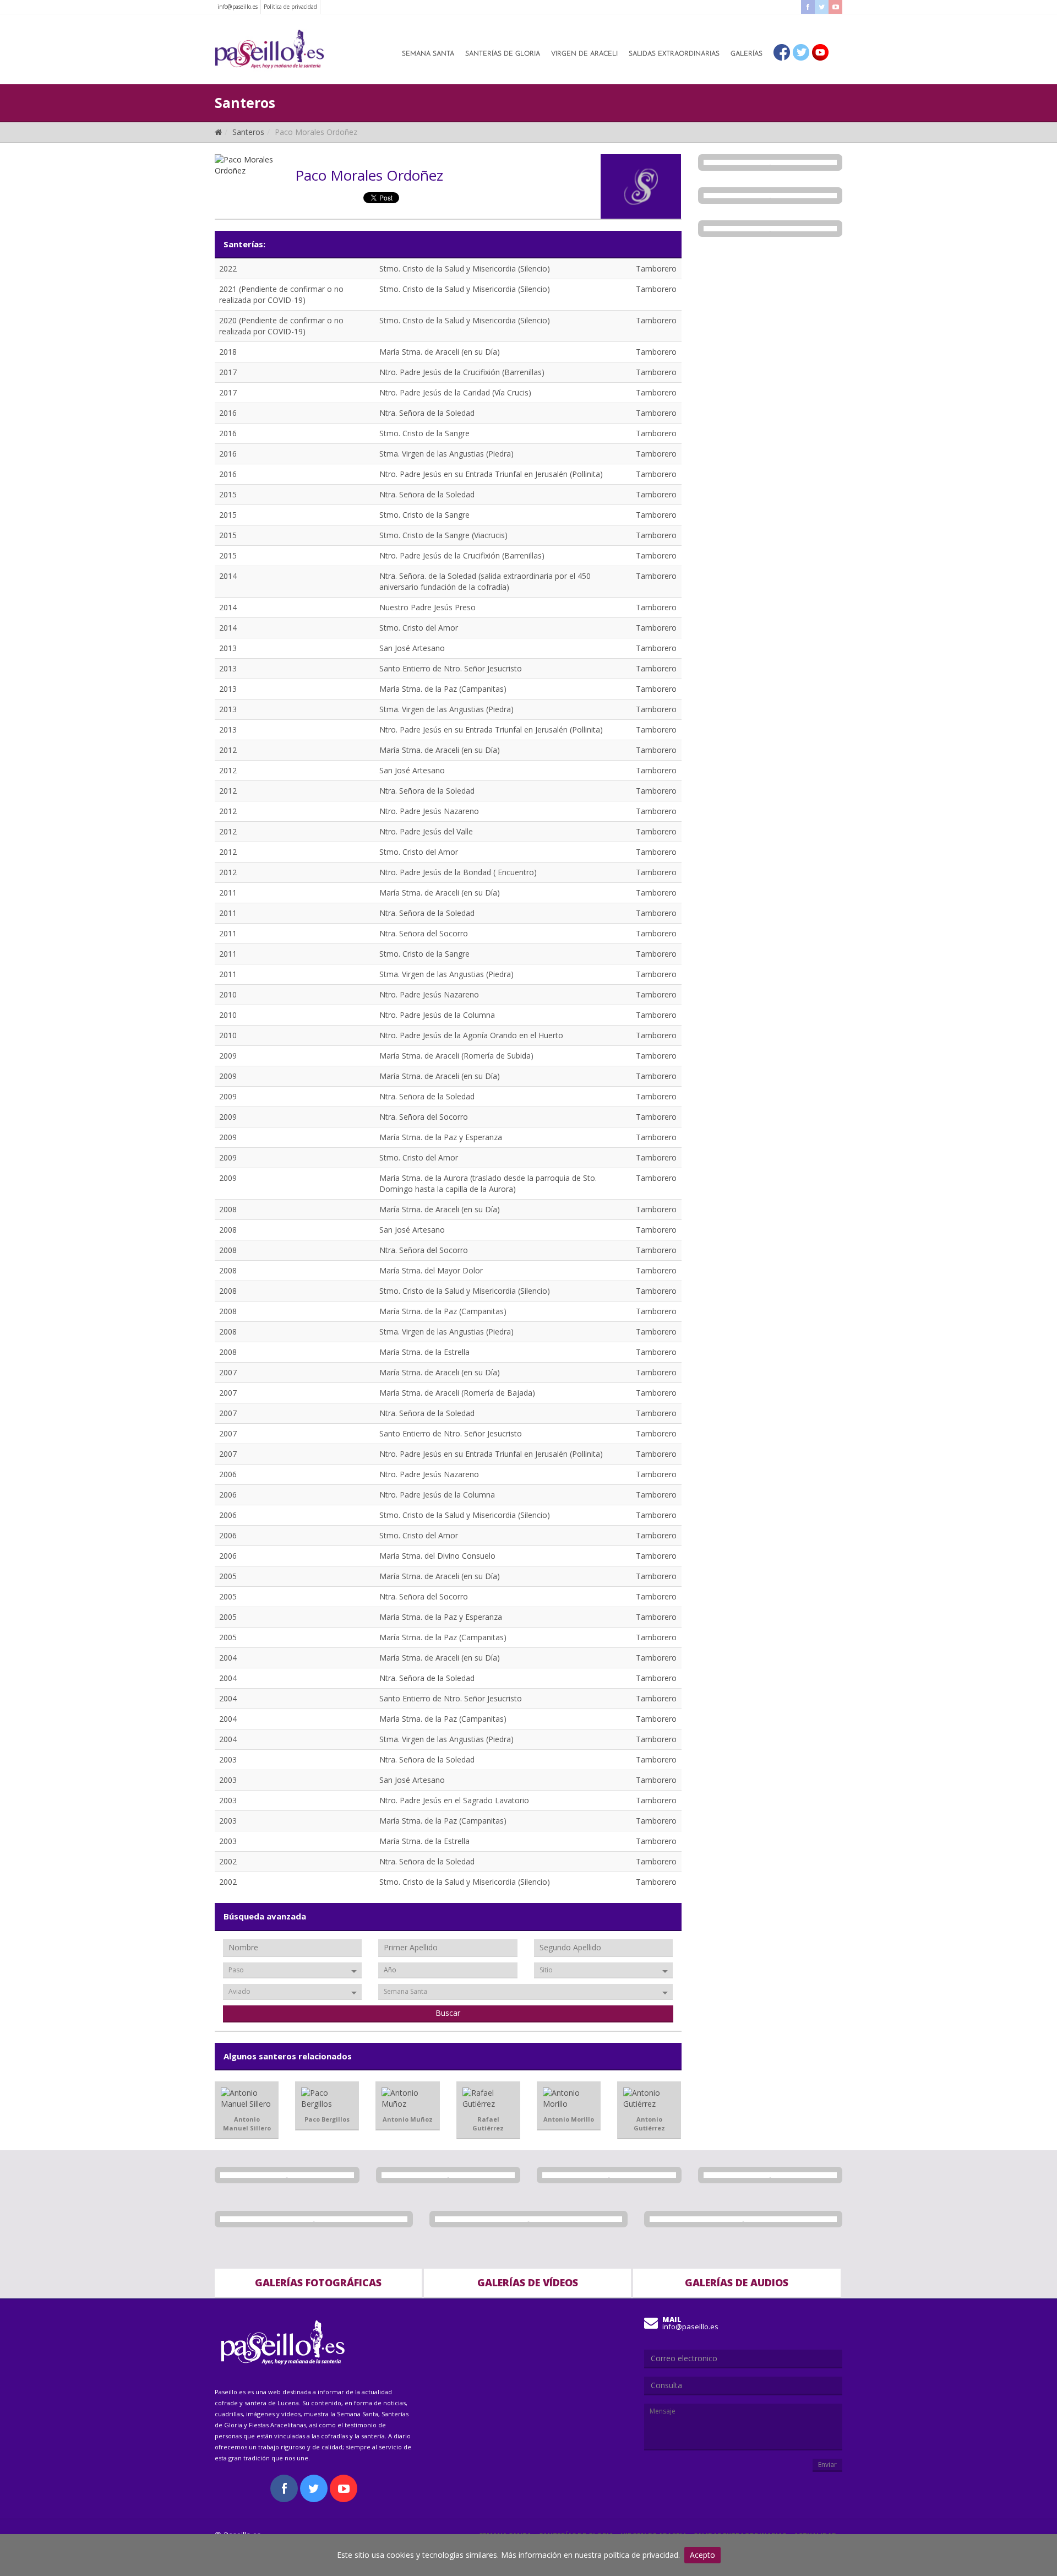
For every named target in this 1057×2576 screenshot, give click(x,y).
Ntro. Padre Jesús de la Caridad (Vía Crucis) (455, 392)
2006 (228, 1474)
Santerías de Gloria (503, 54)
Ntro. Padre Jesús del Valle (426, 831)
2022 (228, 269)
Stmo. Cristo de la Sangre (424, 433)
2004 (228, 1658)
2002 (228, 1861)
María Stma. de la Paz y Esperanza (441, 1137)
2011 (228, 893)
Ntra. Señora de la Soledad (427, 413)
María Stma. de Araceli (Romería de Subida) (456, 1056)
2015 (228, 494)
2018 (228, 352)
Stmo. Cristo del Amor (419, 628)
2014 (228, 576)
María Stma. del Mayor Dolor (431, 1270)
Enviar (827, 2464)
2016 (228, 413)
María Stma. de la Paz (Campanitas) (443, 689)
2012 (228, 750)
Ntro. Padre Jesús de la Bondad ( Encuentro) (458, 872)
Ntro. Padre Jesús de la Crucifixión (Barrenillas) (462, 372)
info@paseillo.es (238, 7)
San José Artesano (412, 648)
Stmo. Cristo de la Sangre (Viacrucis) (443, 535)
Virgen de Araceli (584, 54)
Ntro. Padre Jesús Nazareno (429, 811)
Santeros (248, 132)
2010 (228, 994)
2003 (228, 1759)
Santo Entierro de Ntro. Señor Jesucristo (451, 668)
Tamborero (656, 269)
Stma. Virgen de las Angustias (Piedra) (446, 454)
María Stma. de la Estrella (424, 1352)
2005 (228, 1576)
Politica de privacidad (290, 7)
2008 (228, 1209)
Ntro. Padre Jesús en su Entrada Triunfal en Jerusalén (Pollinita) (491, 474)
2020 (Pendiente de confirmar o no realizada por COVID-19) (281, 326)
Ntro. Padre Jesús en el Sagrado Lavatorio (454, 1800)
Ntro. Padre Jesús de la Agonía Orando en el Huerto (471, 1035)
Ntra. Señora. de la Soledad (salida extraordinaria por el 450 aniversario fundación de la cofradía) (485, 581)
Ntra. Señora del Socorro (424, 933)
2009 (228, 1056)
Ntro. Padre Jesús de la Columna (437, 1015)
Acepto (702, 2555)
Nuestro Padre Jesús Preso (427, 607)
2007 (228, 1372)
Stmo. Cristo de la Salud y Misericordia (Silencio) (465, 269)
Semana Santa (428, 54)
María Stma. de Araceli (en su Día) (440, 352)
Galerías (747, 54)
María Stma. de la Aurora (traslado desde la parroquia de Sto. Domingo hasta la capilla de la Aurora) (488, 1183)
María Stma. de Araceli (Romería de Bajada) (457, 1393)
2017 (228, 372)
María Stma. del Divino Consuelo (437, 1556)
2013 (228, 648)
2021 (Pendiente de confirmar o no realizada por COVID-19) (281, 294)
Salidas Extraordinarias (674, 54)
